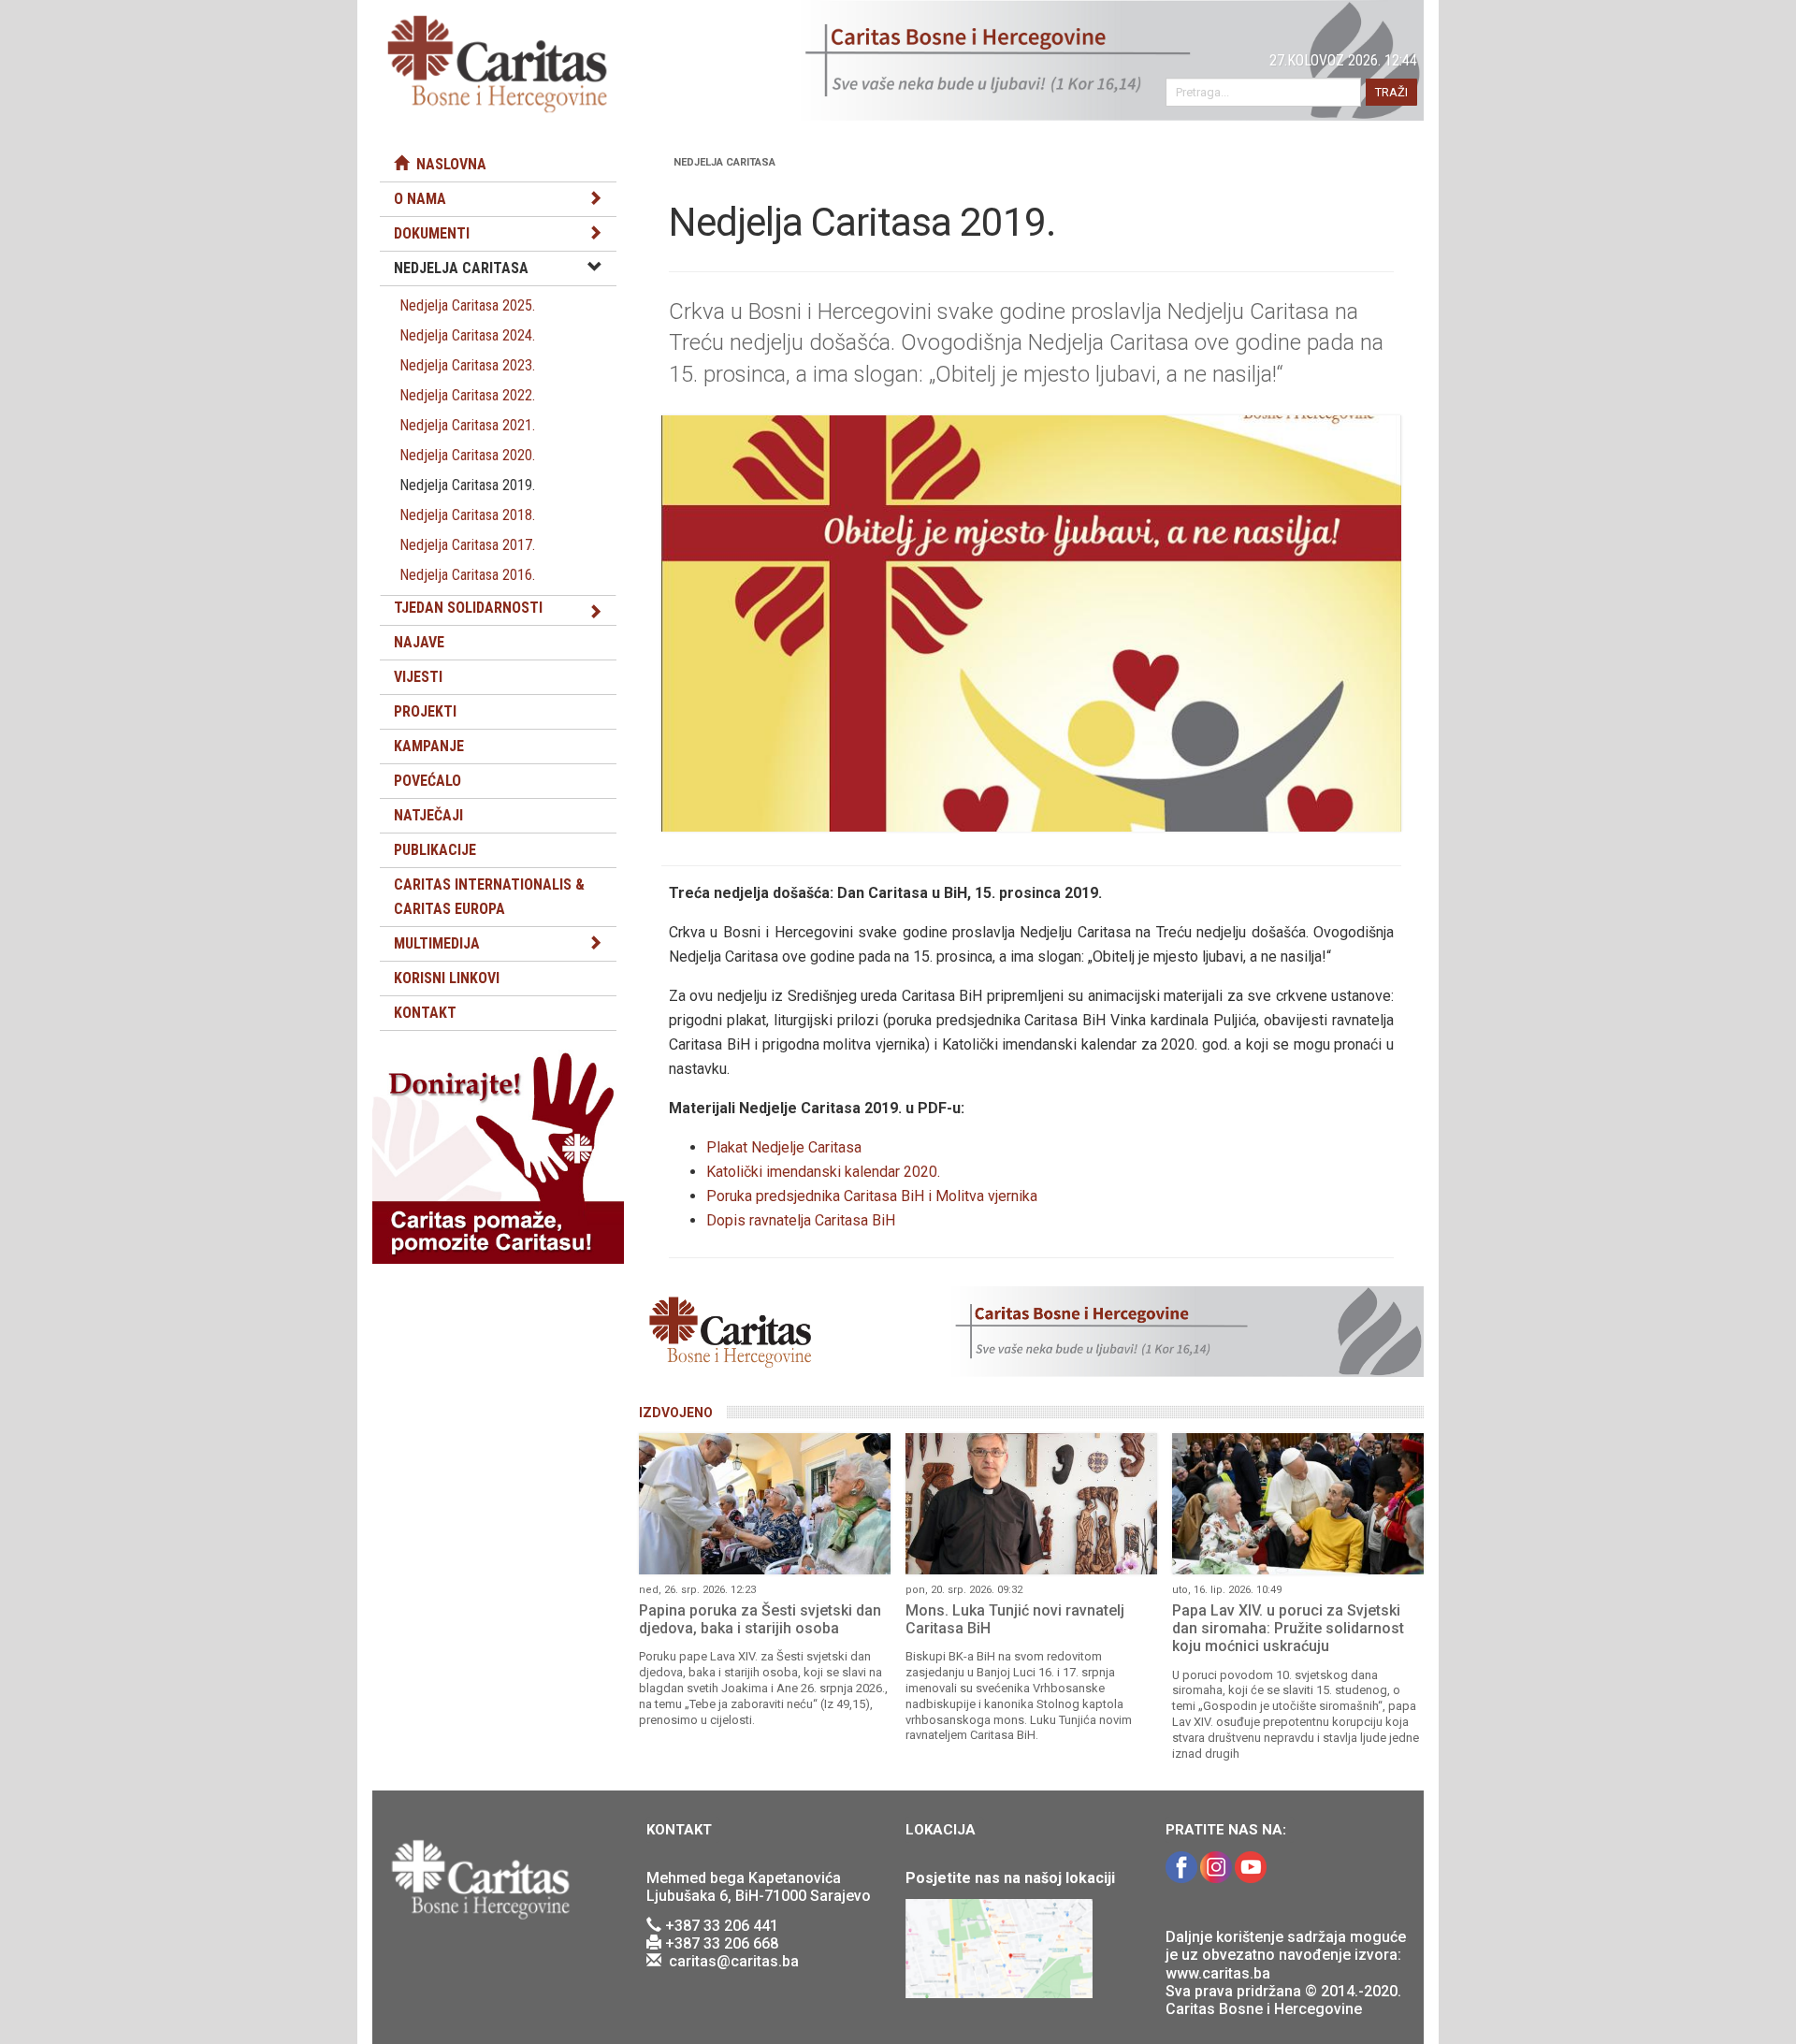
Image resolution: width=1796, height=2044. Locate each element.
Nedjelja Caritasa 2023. (467, 365)
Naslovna (448, 164)
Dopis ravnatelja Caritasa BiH (801, 1220)
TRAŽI (1391, 92)
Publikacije (435, 850)
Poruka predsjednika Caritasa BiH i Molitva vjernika (872, 1196)
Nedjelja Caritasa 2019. (467, 485)
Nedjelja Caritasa (461, 268)
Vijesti (418, 677)
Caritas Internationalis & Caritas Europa (489, 897)
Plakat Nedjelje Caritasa (784, 1147)
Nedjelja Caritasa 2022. (467, 395)
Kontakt (425, 1013)
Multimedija (437, 943)
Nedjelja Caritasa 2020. (467, 455)
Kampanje (429, 746)
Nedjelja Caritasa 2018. (467, 515)
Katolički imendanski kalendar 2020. (823, 1172)
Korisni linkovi (447, 978)
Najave (419, 642)
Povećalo (427, 781)
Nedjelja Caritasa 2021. (467, 425)
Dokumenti (432, 233)
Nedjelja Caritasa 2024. (467, 335)
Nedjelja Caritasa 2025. (467, 305)
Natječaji (428, 815)
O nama (420, 199)
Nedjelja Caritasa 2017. (467, 545)
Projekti (425, 711)
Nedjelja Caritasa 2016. (467, 575)
